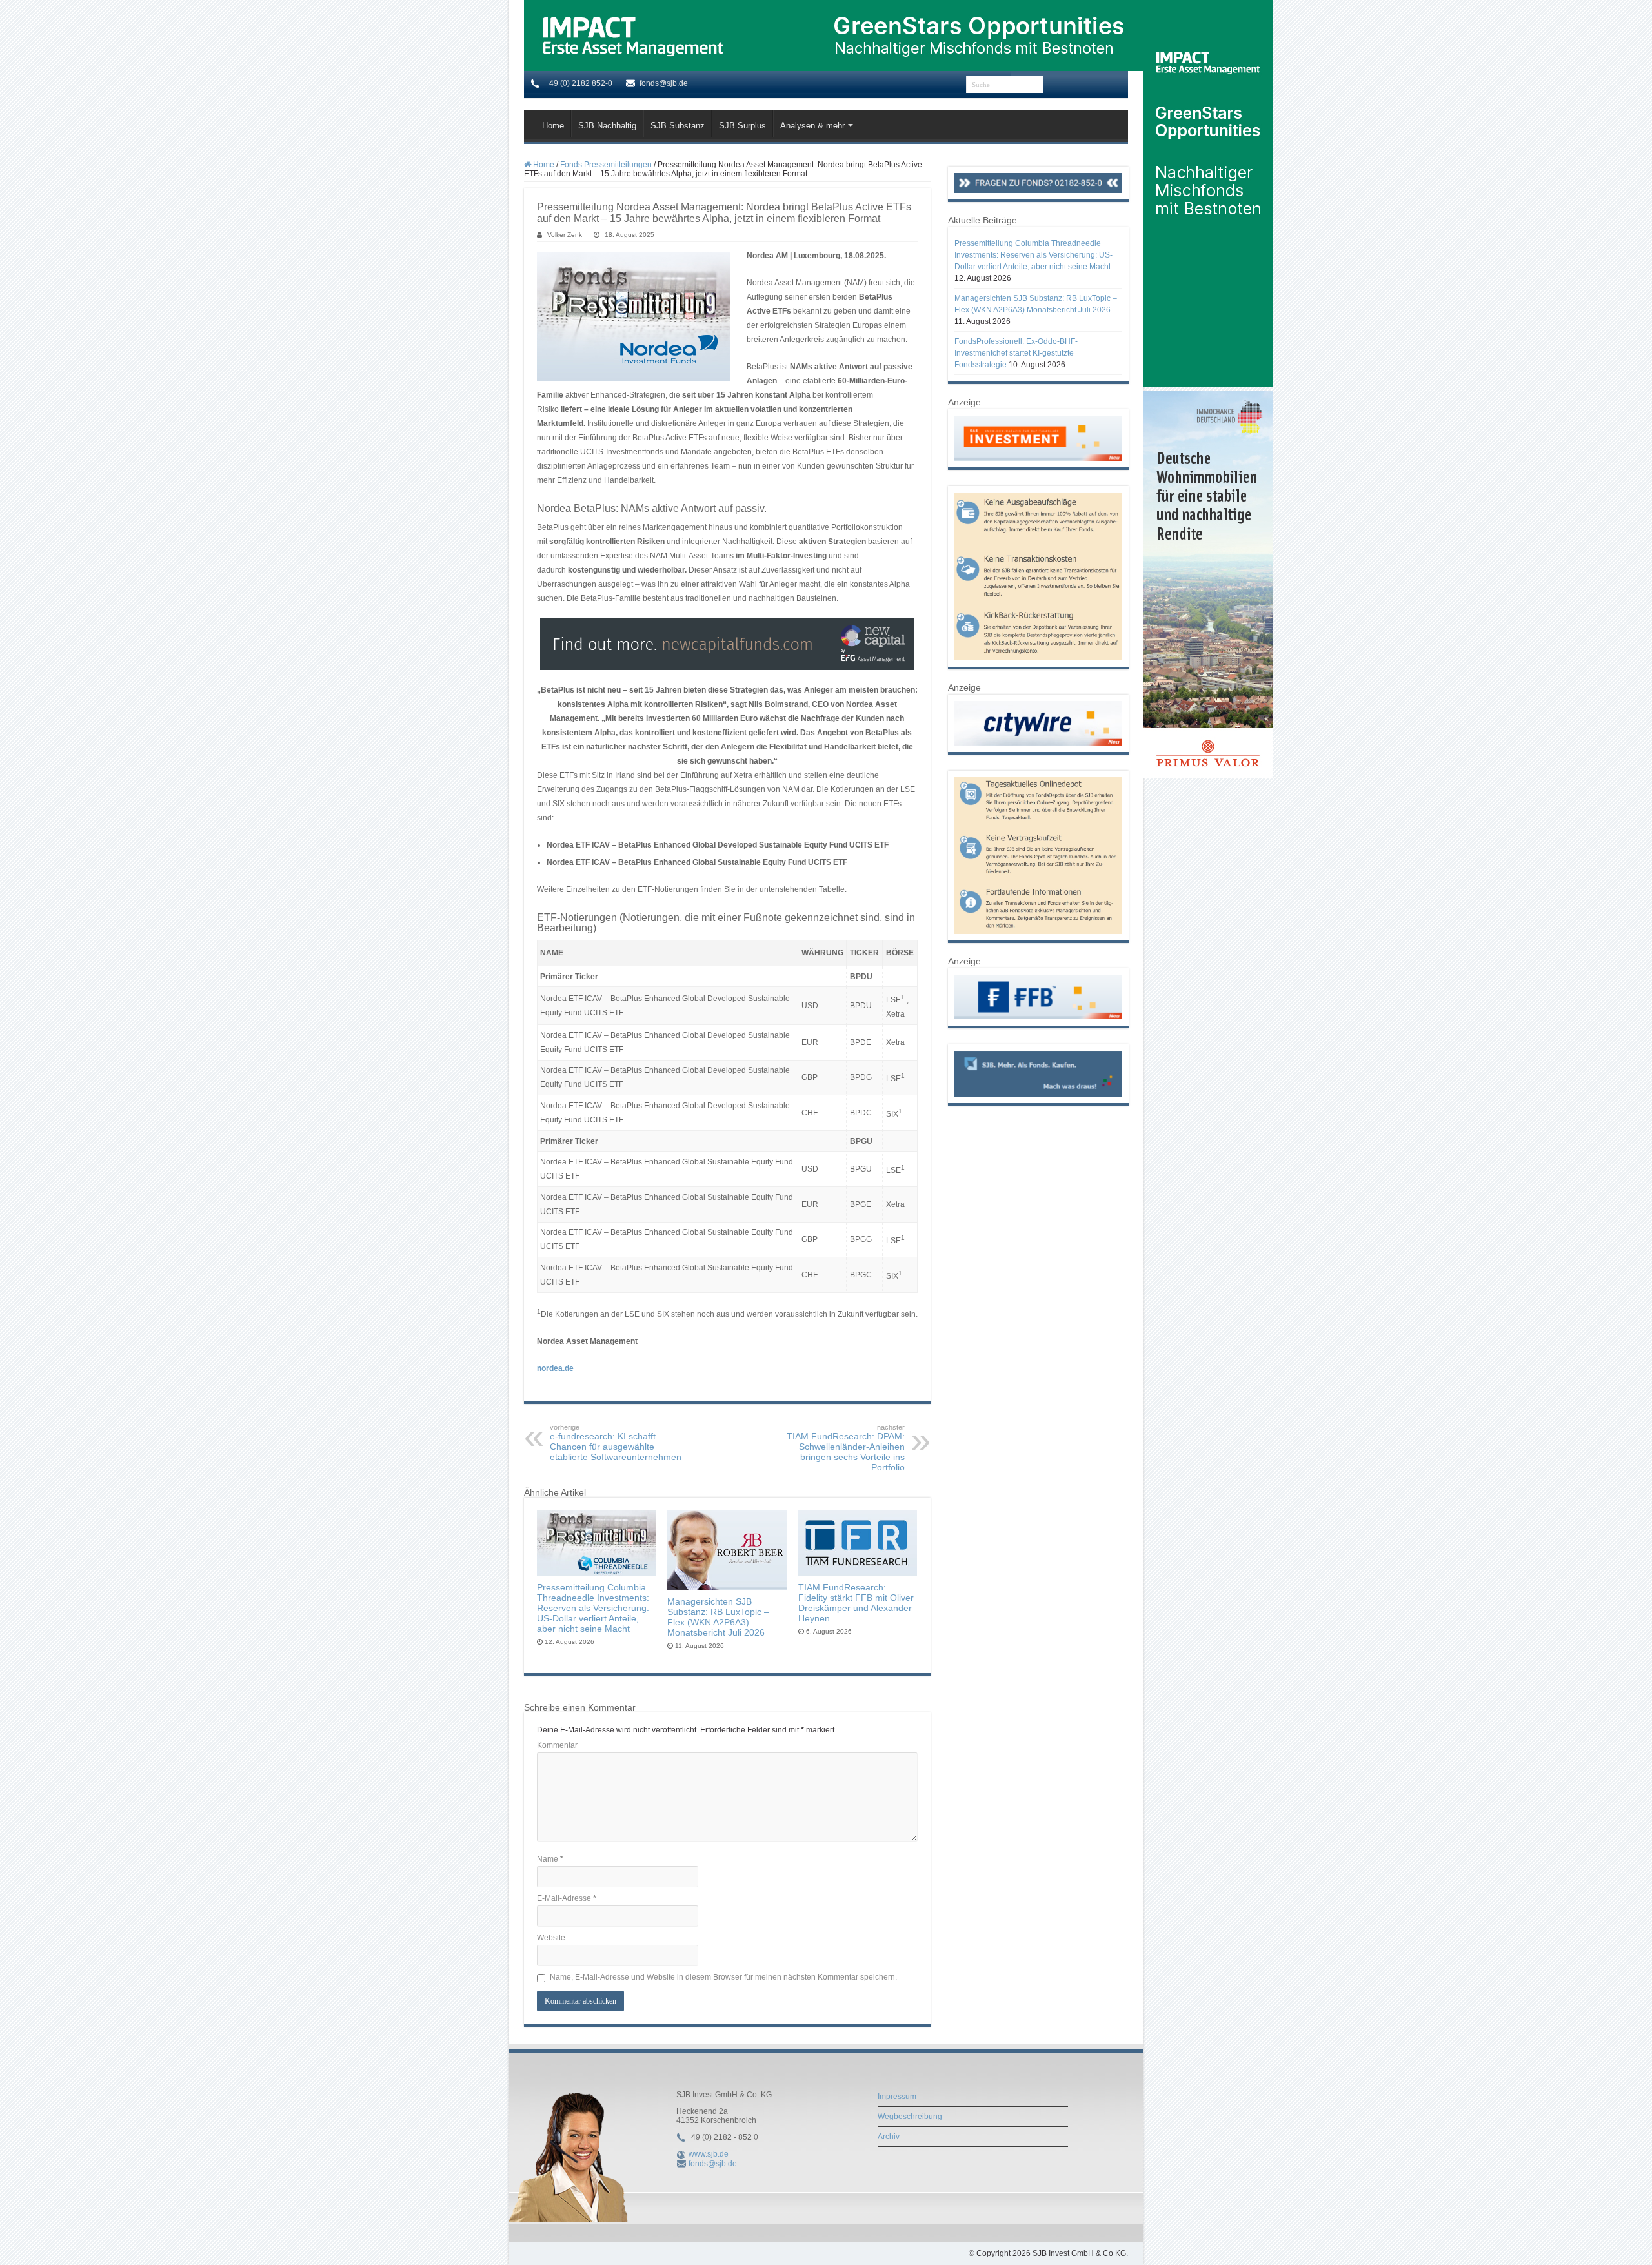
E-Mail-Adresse (567, 1898)
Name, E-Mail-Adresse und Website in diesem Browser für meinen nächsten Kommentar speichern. (723, 1977)
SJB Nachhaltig (607, 126)
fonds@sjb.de (713, 2164)
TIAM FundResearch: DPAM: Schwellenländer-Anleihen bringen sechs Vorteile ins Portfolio (846, 1448)
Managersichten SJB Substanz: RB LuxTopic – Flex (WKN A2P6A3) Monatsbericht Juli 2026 (718, 1617)
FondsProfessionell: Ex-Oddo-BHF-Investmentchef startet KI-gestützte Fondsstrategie (1016, 353)
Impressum (897, 2097)
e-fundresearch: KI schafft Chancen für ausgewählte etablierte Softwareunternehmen (616, 1443)
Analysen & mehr (812, 126)
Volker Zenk (565, 235)
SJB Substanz (678, 126)
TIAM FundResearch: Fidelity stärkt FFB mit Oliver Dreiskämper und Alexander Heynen (856, 1603)
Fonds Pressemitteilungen (606, 165)
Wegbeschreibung (910, 2117)
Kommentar (557, 1745)
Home (553, 126)
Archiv (889, 2137)
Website (551, 1938)
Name (550, 1859)
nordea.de (555, 1368)
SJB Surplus (742, 126)
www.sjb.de (709, 2154)
